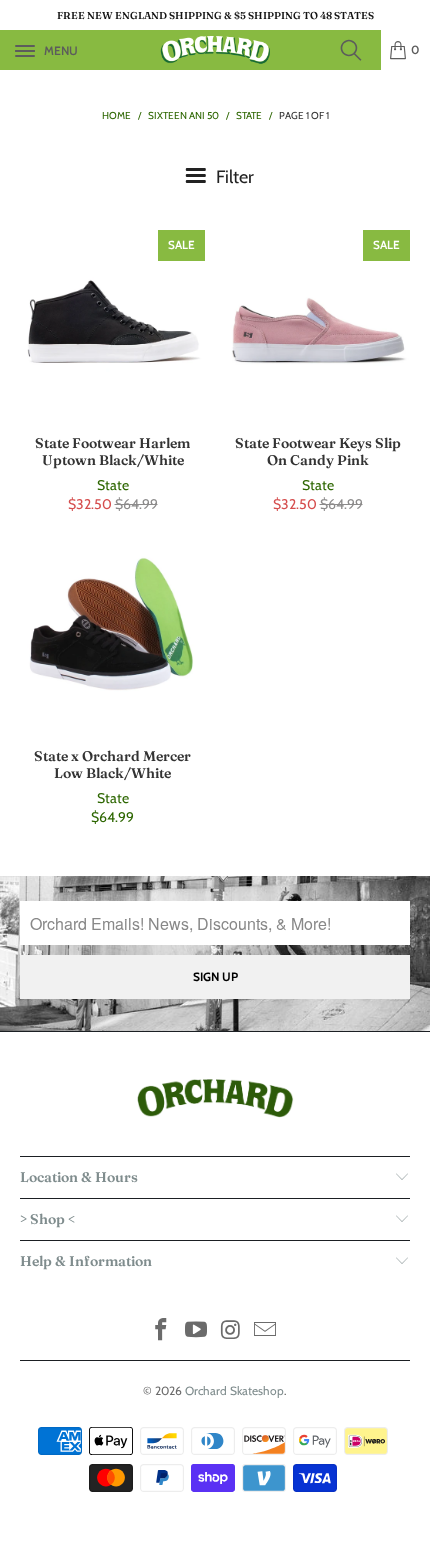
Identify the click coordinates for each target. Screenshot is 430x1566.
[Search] (357, 50)
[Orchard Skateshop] (215, 50)
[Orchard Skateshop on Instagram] (232, 1331)
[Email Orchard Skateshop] (266, 1331)
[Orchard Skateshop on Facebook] (162, 1331)
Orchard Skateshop (234, 1390)
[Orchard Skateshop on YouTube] (197, 1331)
